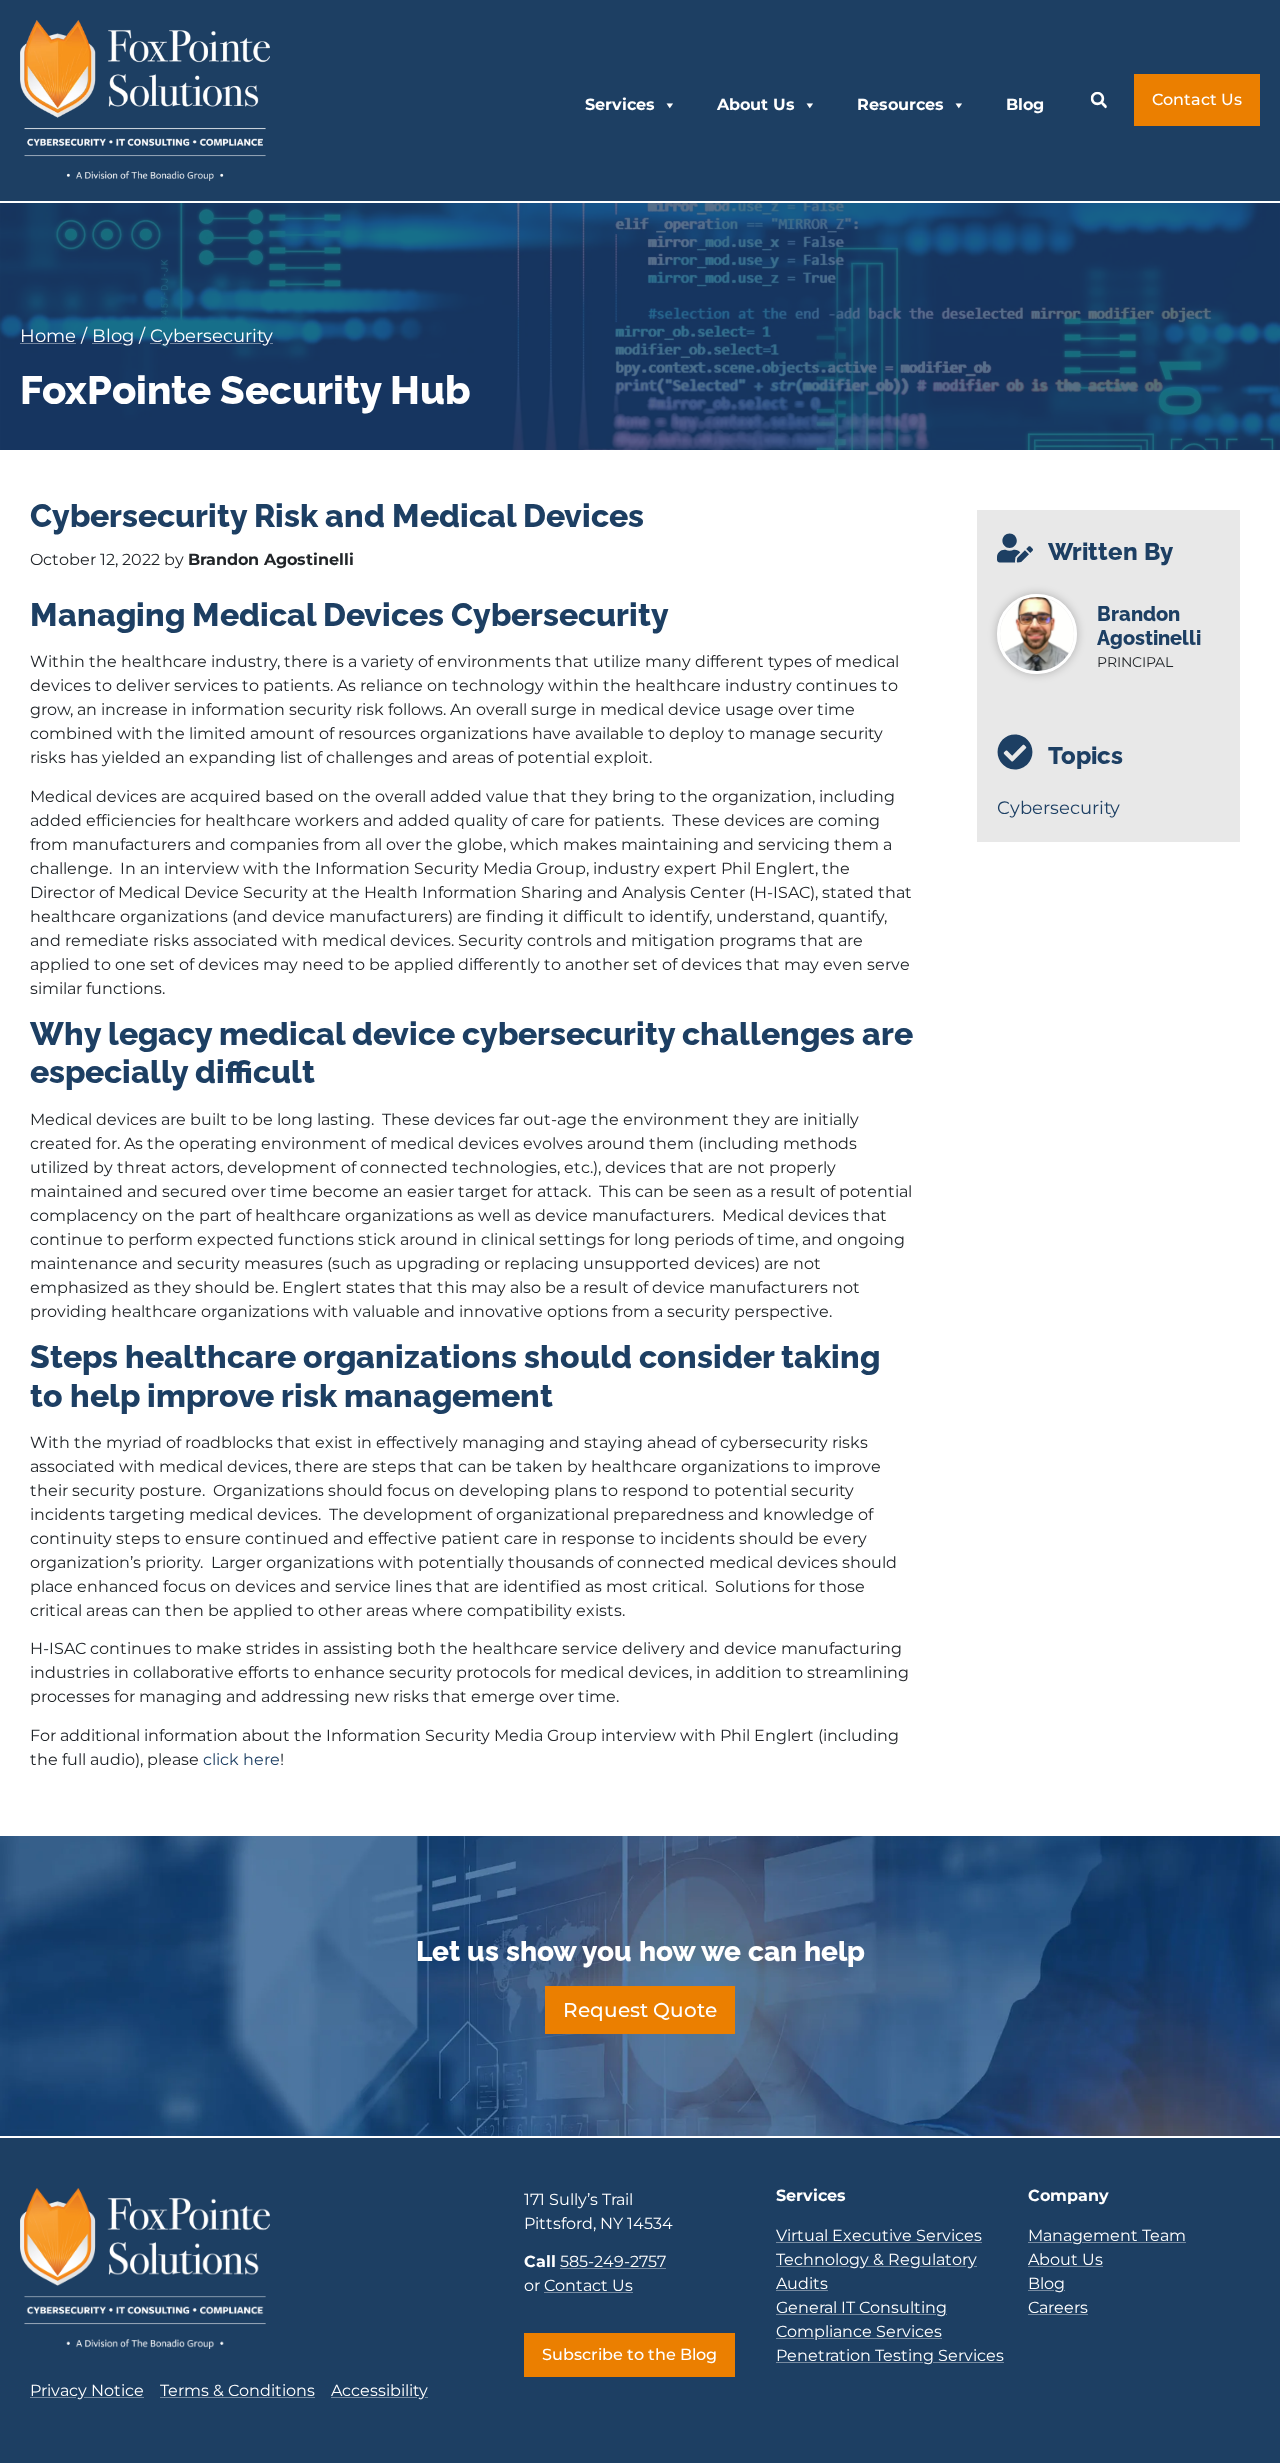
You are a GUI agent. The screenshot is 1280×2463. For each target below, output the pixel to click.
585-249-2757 (613, 2261)
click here (241, 1759)
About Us (756, 104)
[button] (1099, 100)
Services (620, 104)
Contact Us (588, 2285)
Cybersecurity (211, 336)
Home (48, 336)
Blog (1025, 104)
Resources (900, 104)
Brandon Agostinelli (1149, 626)
